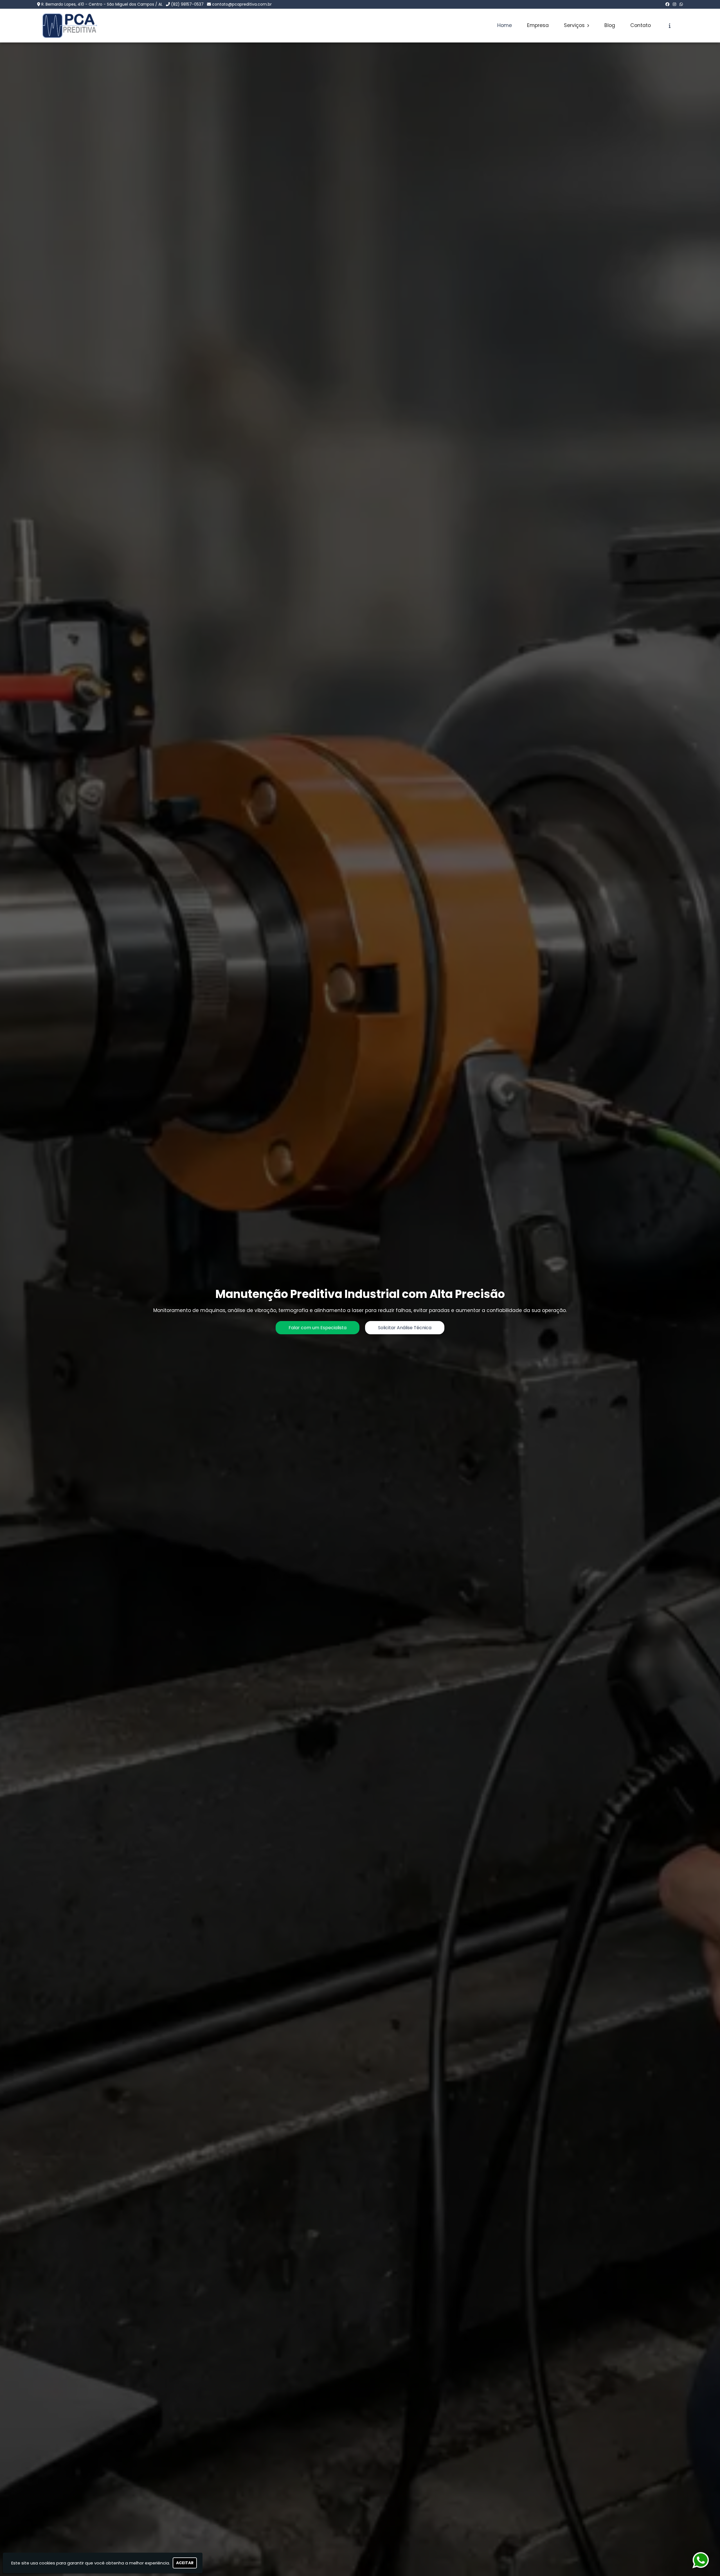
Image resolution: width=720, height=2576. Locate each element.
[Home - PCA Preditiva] (70, 26)
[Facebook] (667, 4)
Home (505, 25)
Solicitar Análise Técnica (405, 1328)
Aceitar (185, 2563)
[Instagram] (674, 4)
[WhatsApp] (681, 4)
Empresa (538, 25)
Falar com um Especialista (318, 1328)
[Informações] (670, 26)
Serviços (575, 25)
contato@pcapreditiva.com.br (242, 4)
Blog (610, 25)
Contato (641, 25)
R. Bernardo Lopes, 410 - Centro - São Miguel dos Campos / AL (102, 4)
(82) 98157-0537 (187, 4)
